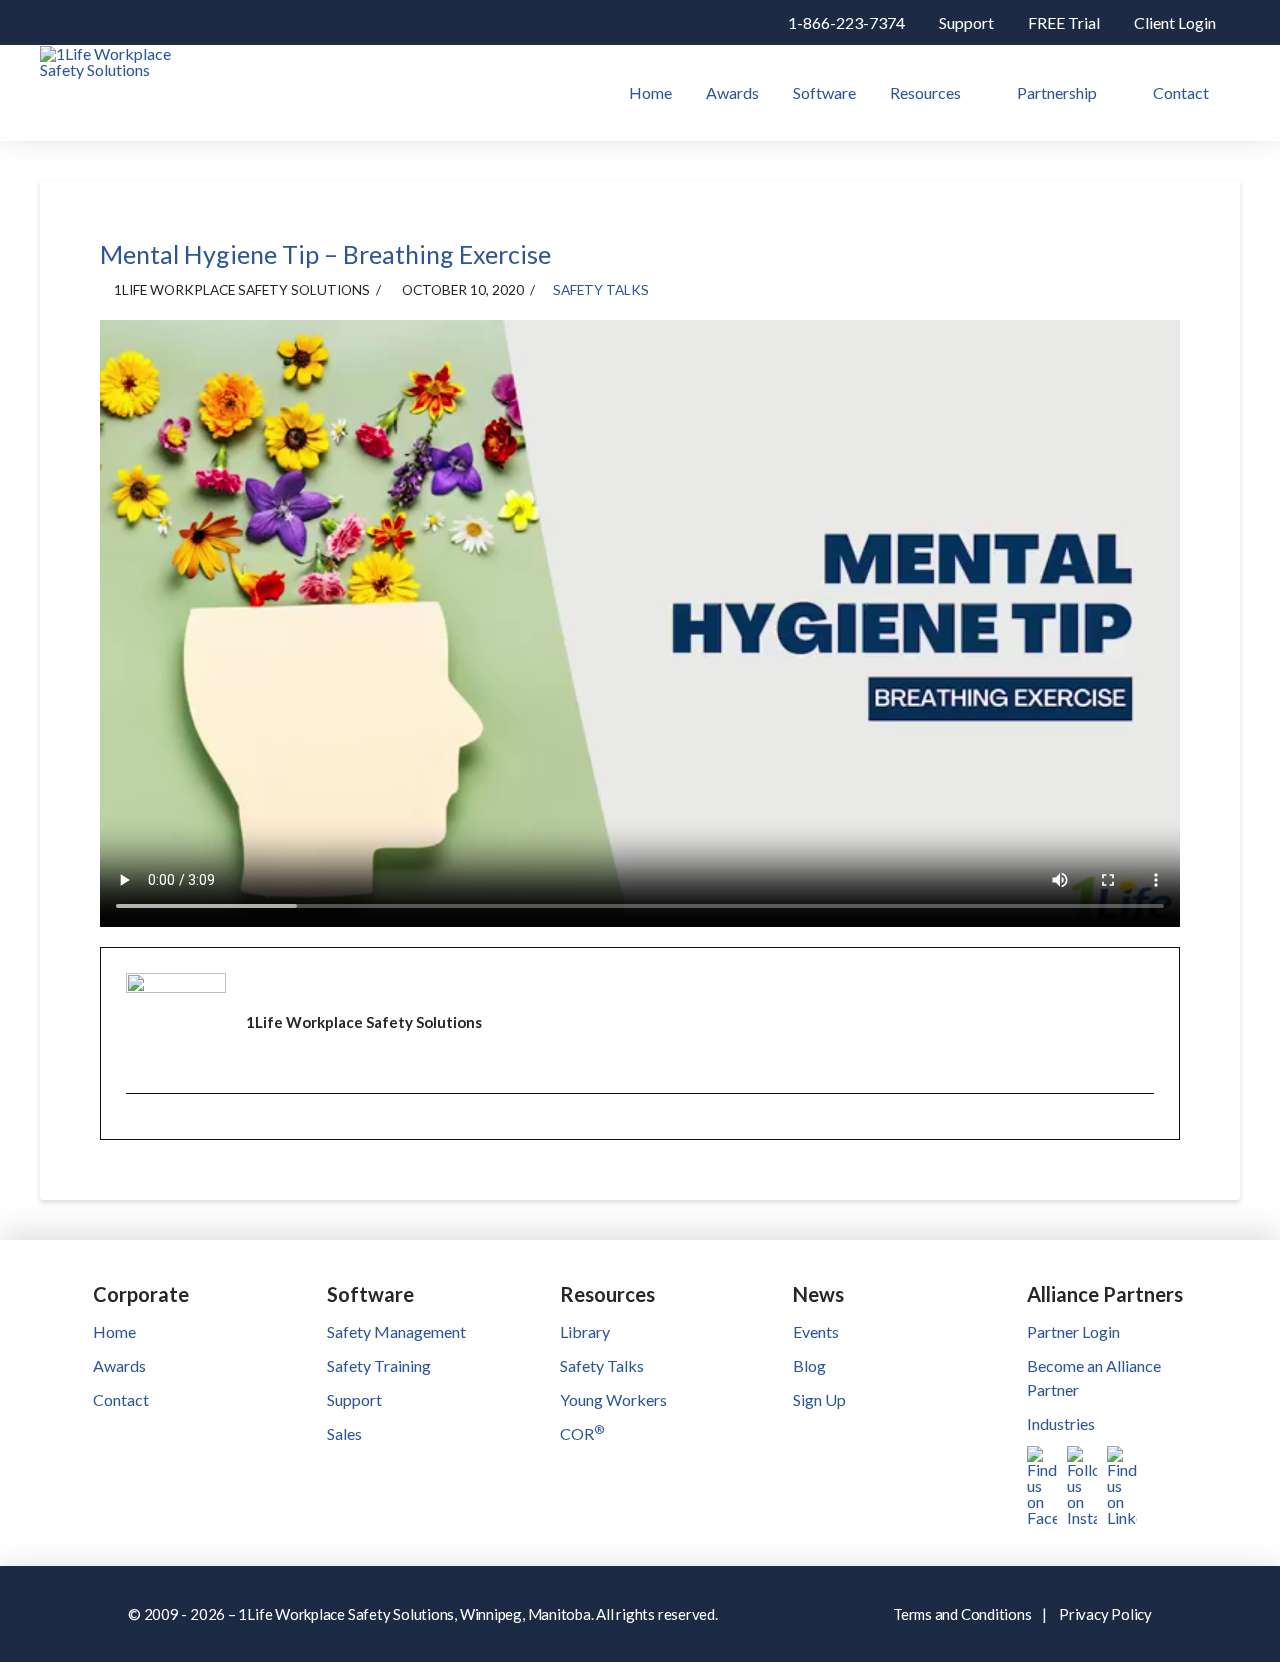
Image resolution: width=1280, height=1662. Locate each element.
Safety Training (379, 1365)
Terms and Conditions (962, 1614)
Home (114, 1331)
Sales (344, 1433)
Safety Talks (601, 289)
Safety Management (396, 1331)
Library (585, 1331)
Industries (1061, 1423)
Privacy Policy (1105, 1614)
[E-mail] (139, 1130)
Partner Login (1073, 1331)
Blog (809, 1365)
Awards (119, 1365)
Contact (121, 1399)
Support (354, 1399)
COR (582, 1433)
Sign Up (819, 1399)
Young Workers (613, 1399)
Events (816, 1331)
